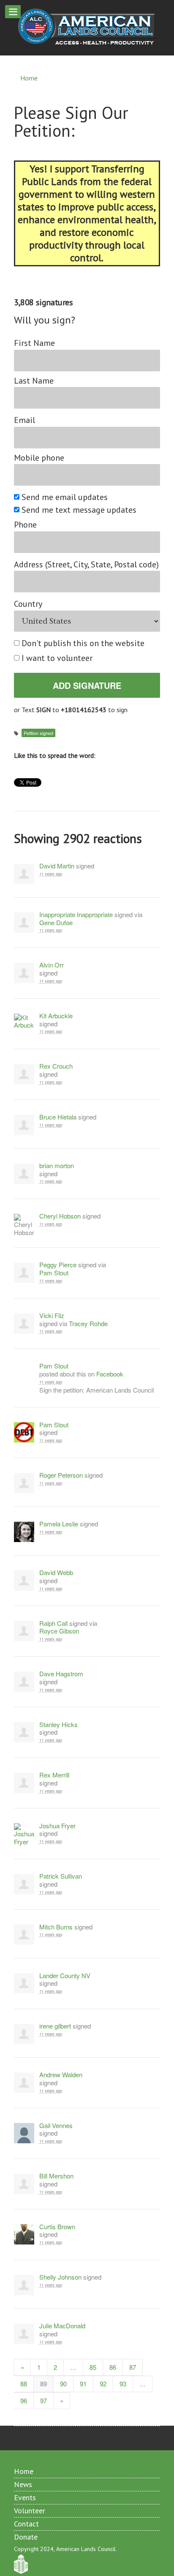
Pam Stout (54, 1273)
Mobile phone (39, 458)
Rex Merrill (54, 1775)
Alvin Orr (52, 965)
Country (28, 604)
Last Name (34, 381)
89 (43, 2384)
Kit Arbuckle (56, 1016)
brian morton (57, 1166)
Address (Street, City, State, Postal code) (86, 565)
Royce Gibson (59, 1631)
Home (29, 78)
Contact (26, 2524)
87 (133, 2367)
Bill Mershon (56, 2176)
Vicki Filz (52, 1316)
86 (113, 2367)
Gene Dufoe (56, 923)
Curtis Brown (57, 2227)
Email (24, 420)
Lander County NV (65, 1976)
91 (83, 2384)
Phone (25, 525)
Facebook (110, 1374)
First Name (34, 343)
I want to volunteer (57, 658)
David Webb (56, 1573)
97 (43, 2400)
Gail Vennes (56, 2126)
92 (103, 2384)
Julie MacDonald (62, 2326)
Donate (26, 2537)
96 (24, 2400)
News (23, 2484)
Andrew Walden (61, 2075)
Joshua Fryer (57, 1826)
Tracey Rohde (88, 1323)
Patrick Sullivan (61, 1876)
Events (25, 2497)
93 (123, 2384)
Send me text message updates (79, 510)
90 (63, 2384)
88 (24, 2384)
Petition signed (38, 733)
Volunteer (30, 2511)
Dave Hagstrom (61, 1674)
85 (93, 2367)
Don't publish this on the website (83, 643)
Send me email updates (65, 497)
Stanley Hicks (58, 1725)
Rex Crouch (56, 1066)
